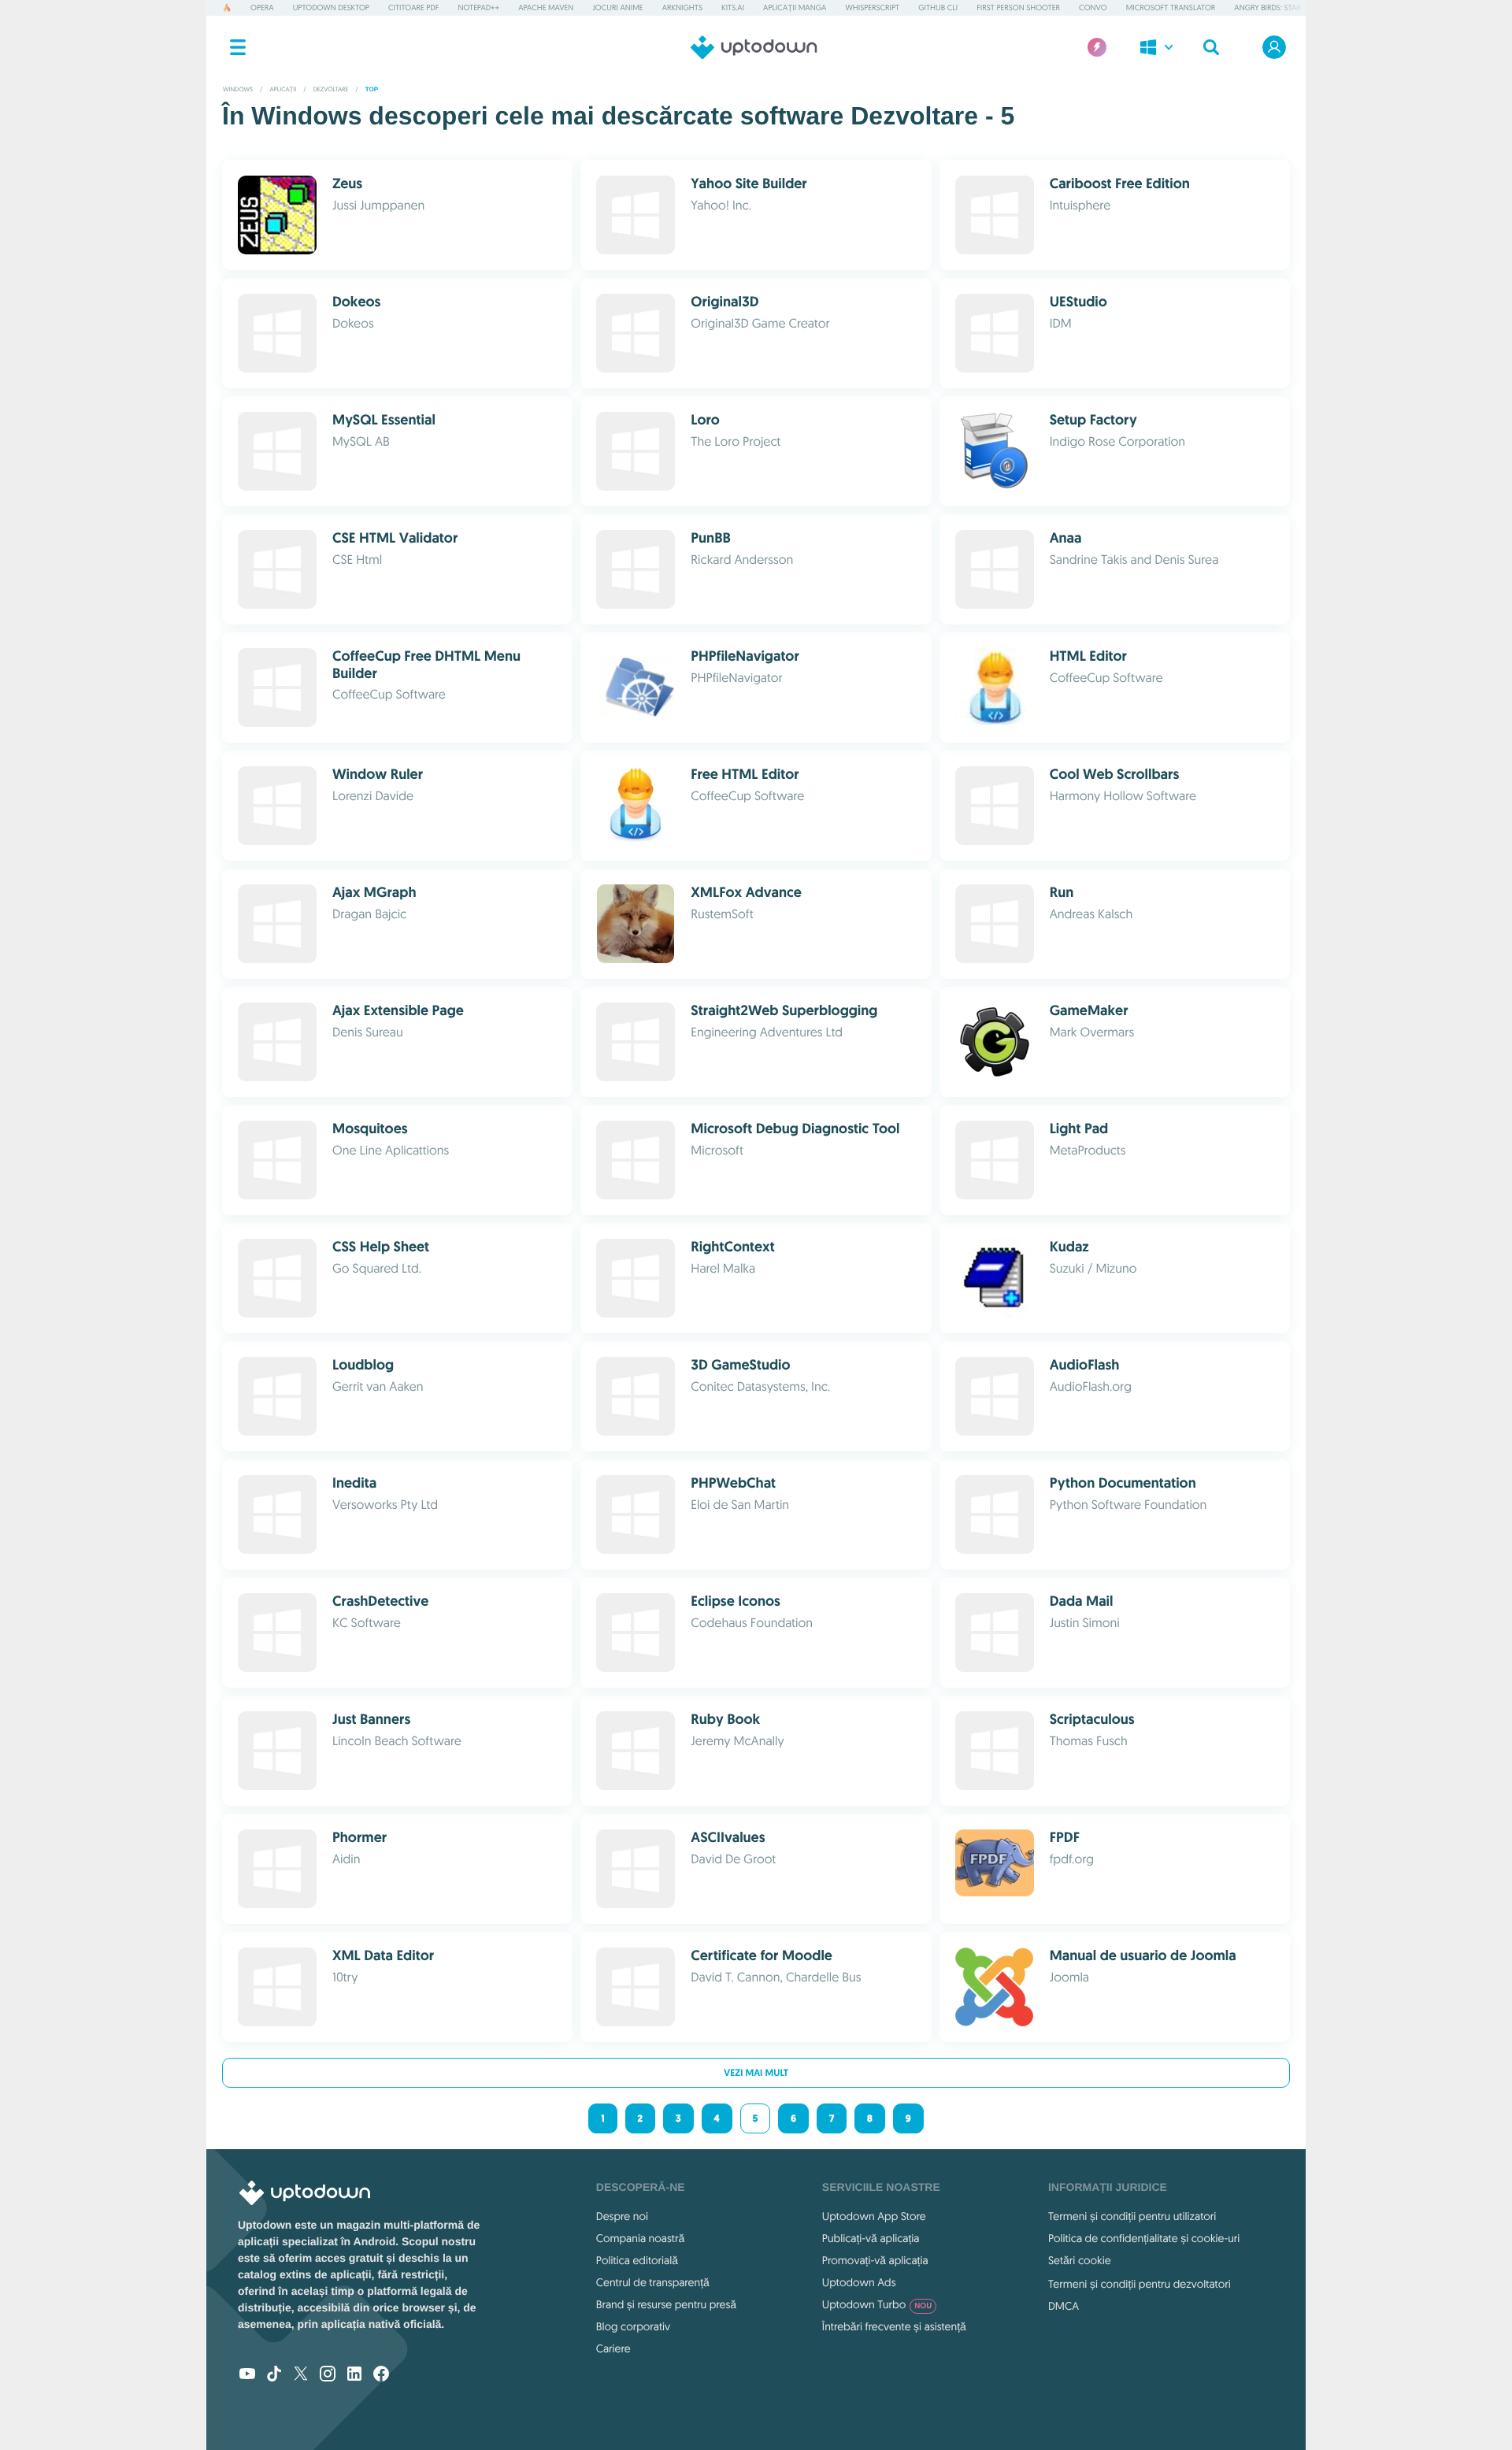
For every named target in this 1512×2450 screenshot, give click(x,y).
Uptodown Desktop (331, 7)
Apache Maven (546, 7)
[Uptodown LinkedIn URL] (354, 2375)
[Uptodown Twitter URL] (301, 2375)
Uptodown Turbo (877, 2304)
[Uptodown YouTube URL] (247, 2375)
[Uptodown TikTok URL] (274, 2375)
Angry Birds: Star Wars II (1281, 7)
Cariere (613, 2348)
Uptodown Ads (859, 2282)
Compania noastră (640, 2238)
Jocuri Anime (617, 7)
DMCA (1064, 2306)
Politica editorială (637, 2260)
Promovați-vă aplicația (875, 2260)
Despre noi (622, 2216)
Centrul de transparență (653, 2282)
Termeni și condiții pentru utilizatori (1132, 2216)
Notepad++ (478, 7)
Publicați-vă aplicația (871, 2238)
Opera (262, 7)
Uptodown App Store (874, 2216)
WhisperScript (872, 7)
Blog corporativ (633, 2326)
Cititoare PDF (413, 7)
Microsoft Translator (1171, 7)
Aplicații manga (795, 7)
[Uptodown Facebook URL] (381, 2375)
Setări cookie (1080, 2260)
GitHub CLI (938, 7)
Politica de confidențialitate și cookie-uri (1144, 2238)
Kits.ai (733, 7)
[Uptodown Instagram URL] (328, 2375)
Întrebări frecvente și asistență (894, 2326)
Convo (1093, 7)
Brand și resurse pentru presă (666, 2304)
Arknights (682, 7)
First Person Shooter (1018, 7)
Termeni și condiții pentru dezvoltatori (1140, 2284)
